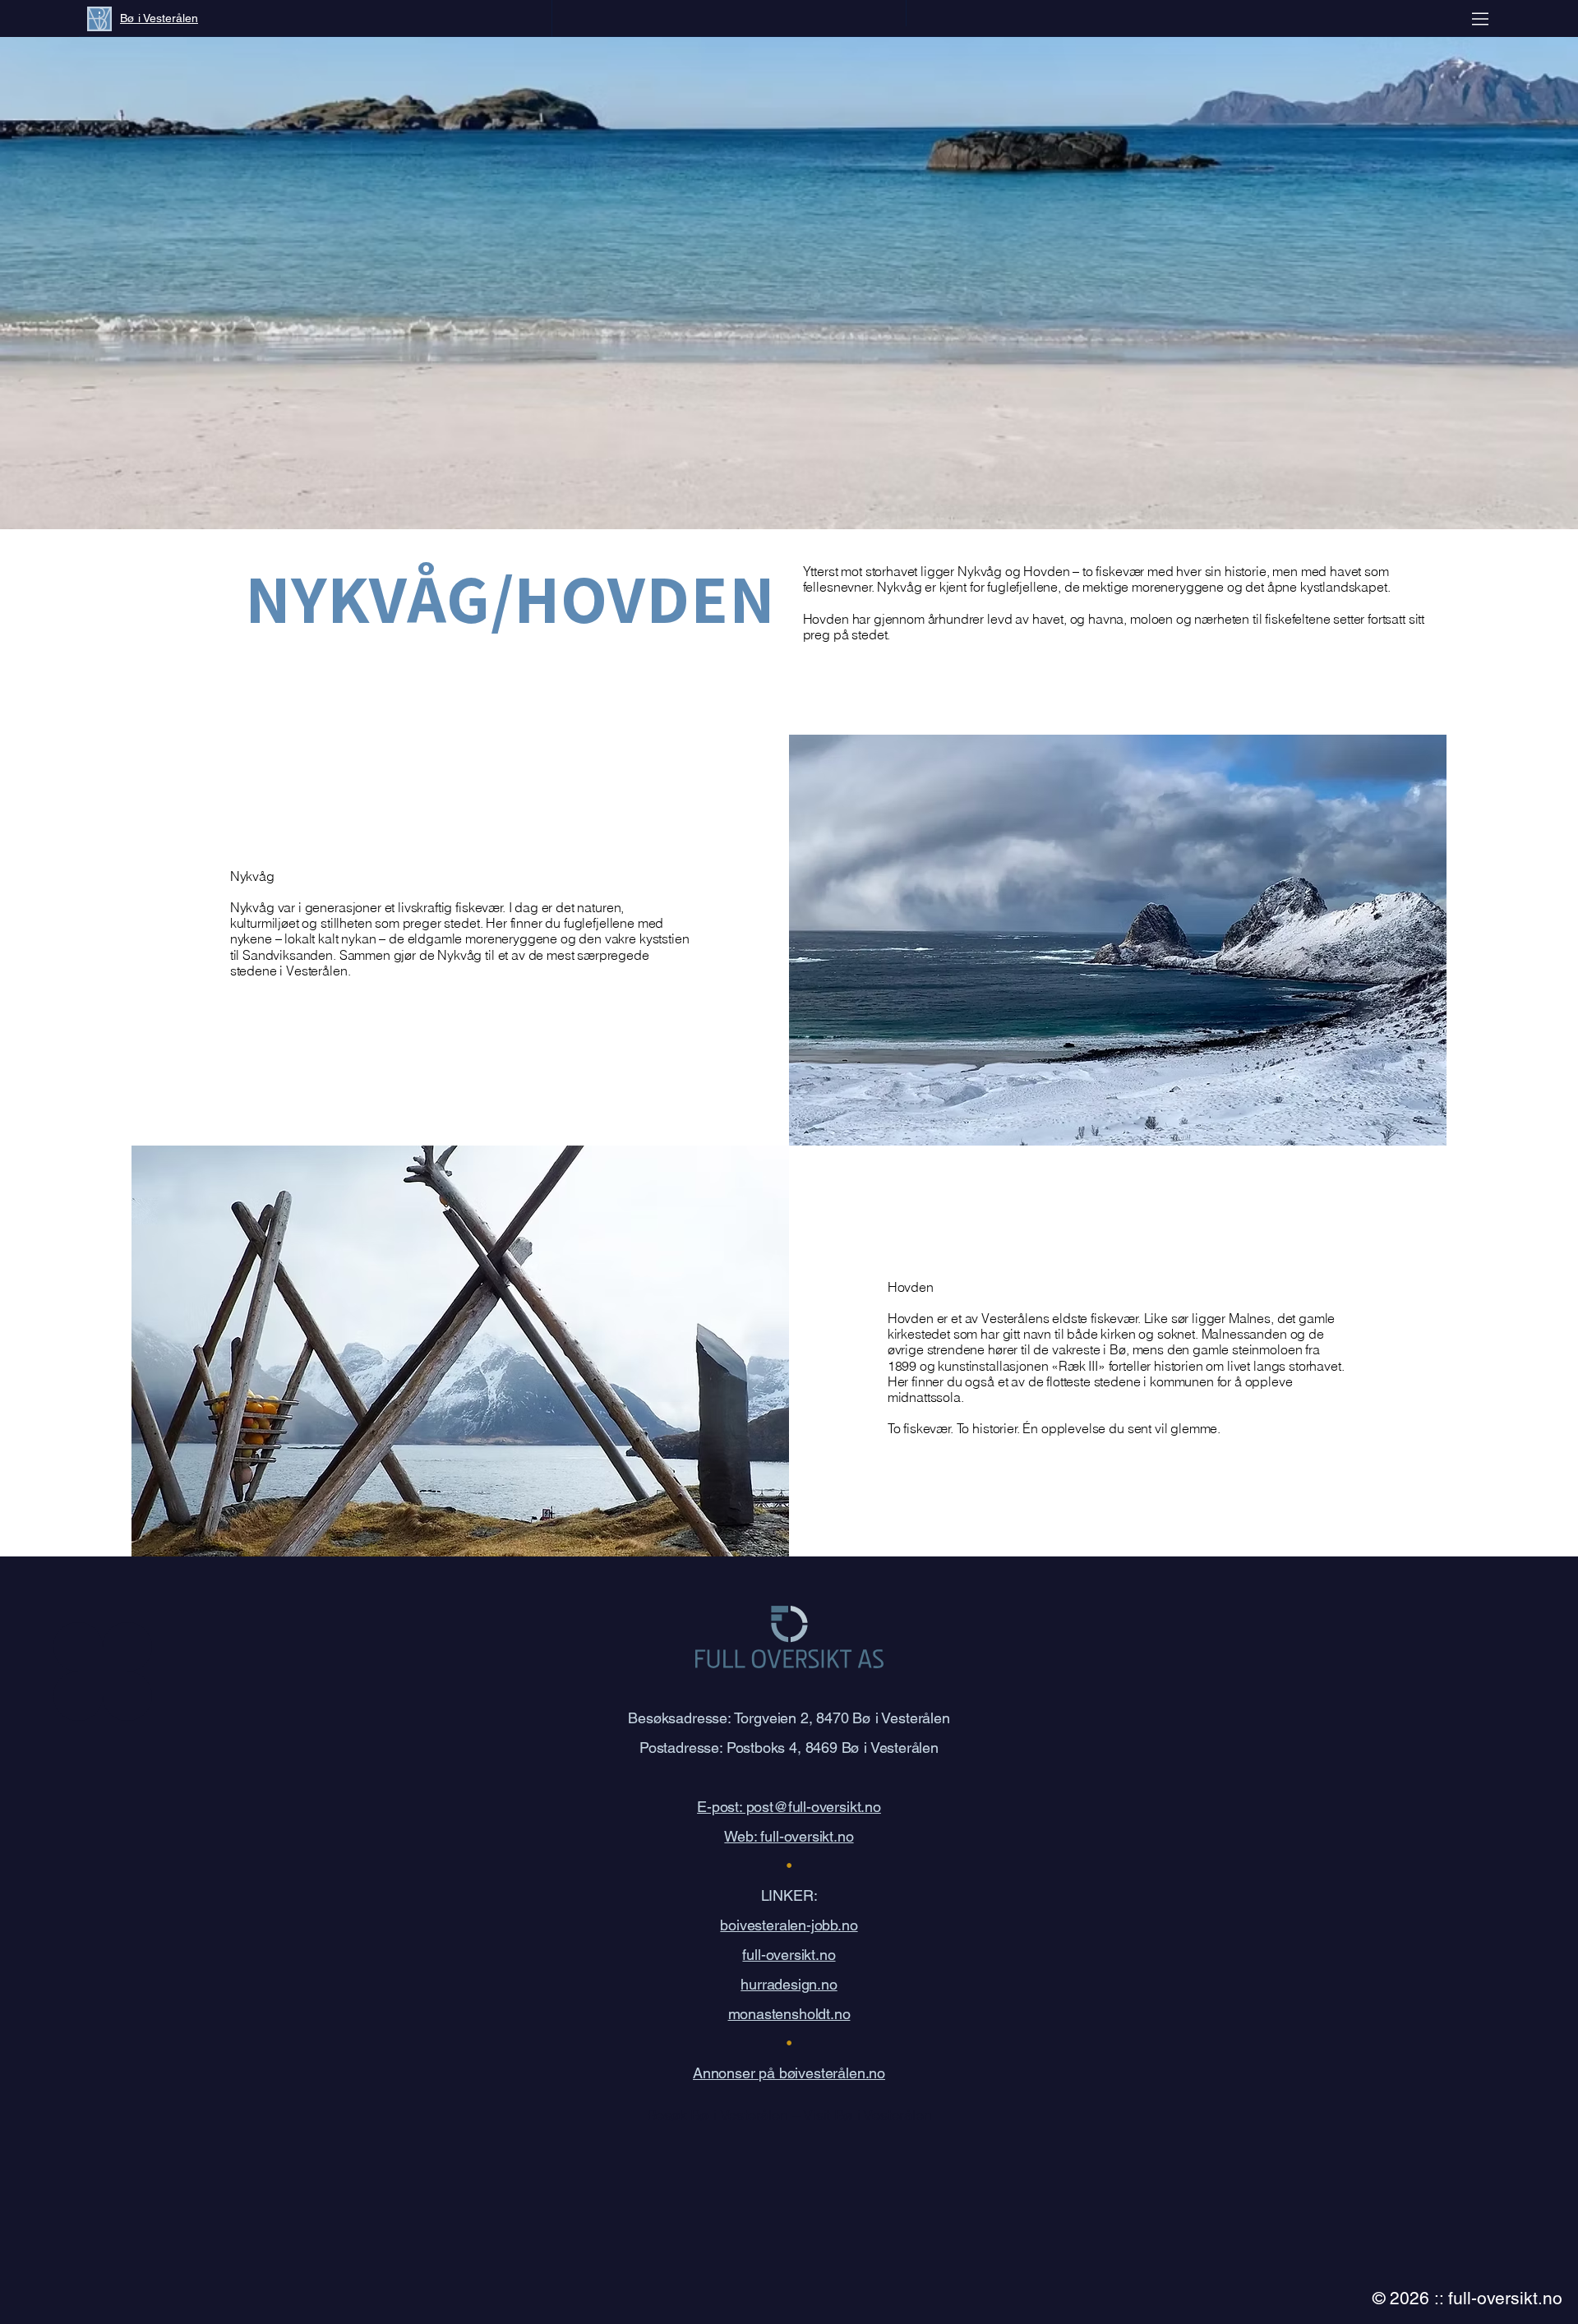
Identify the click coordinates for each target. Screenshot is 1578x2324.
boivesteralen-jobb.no (789, 1925)
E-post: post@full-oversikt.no (789, 1807)
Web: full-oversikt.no (789, 1836)
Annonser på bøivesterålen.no (789, 2073)
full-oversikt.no (789, 1955)
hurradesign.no (789, 1984)
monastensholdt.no (789, 2014)
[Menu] (1481, 18)
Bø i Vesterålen (159, 18)
